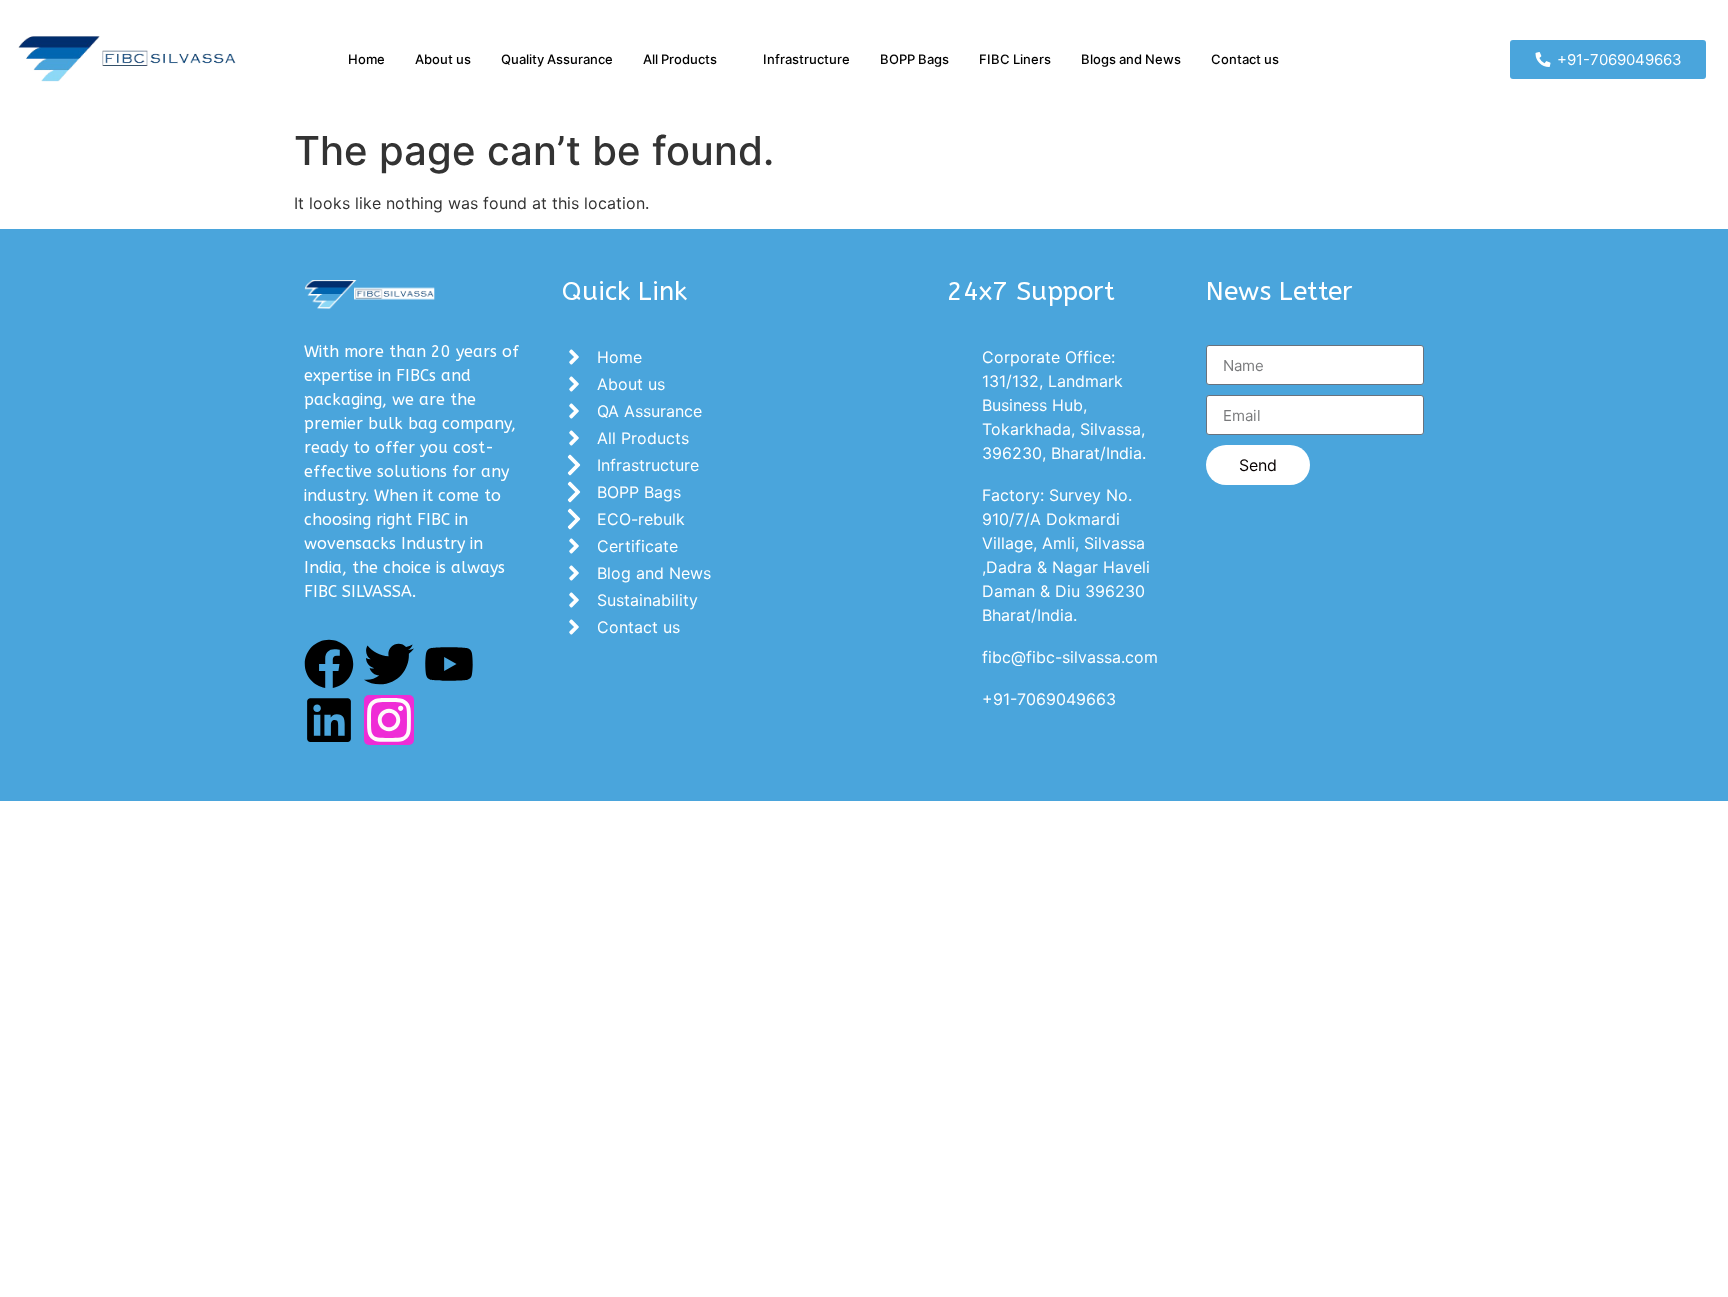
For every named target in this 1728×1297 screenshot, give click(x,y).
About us (443, 59)
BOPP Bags (914, 59)
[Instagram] (389, 720)
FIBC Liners (1015, 59)
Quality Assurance (557, 59)
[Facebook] (329, 664)
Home (366, 59)
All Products (680, 59)
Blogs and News (1131, 59)
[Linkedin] (329, 720)
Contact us (1245, 59)
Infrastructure (806, 59)
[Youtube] (449, 664)
